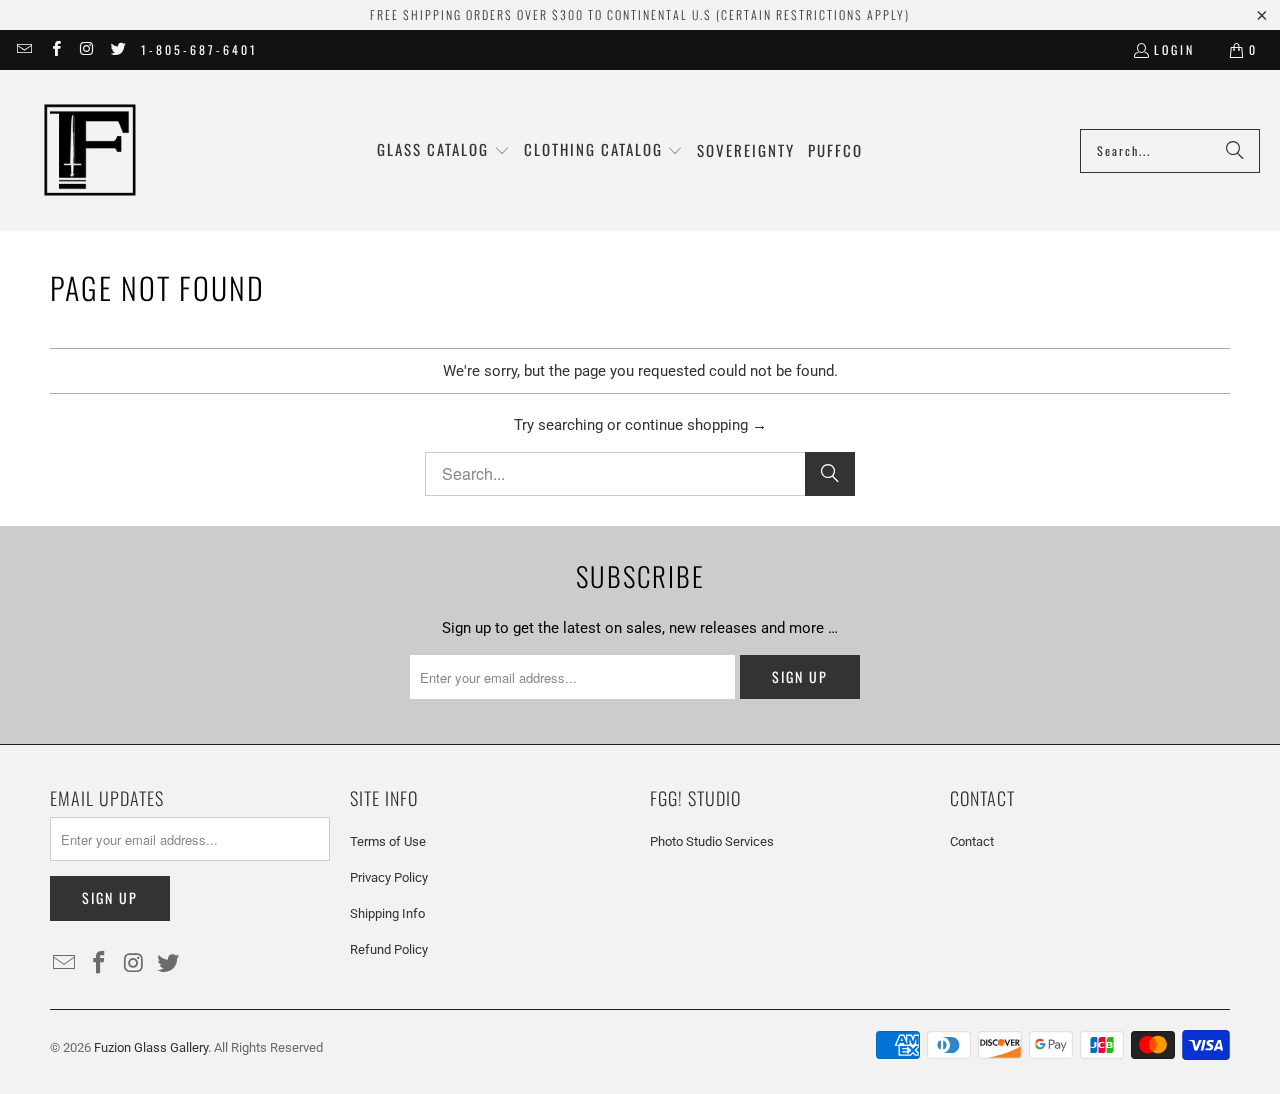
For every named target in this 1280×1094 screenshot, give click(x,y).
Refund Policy (389, 949)
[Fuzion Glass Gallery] (90, 150)
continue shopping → (696, 425)
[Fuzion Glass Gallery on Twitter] (117, 49)
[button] (443, 150)
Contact (972, 841)
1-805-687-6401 (199, 49)
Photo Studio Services (712, 841)
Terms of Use (388, 841)
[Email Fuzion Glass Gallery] (23, 49)
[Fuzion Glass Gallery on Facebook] (54, 49)
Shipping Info (387, 913)
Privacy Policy (389, 877)
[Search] (1235, 151)
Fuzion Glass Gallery (151, 1047)
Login (1174, 49)
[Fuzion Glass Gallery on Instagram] (86, 49)
